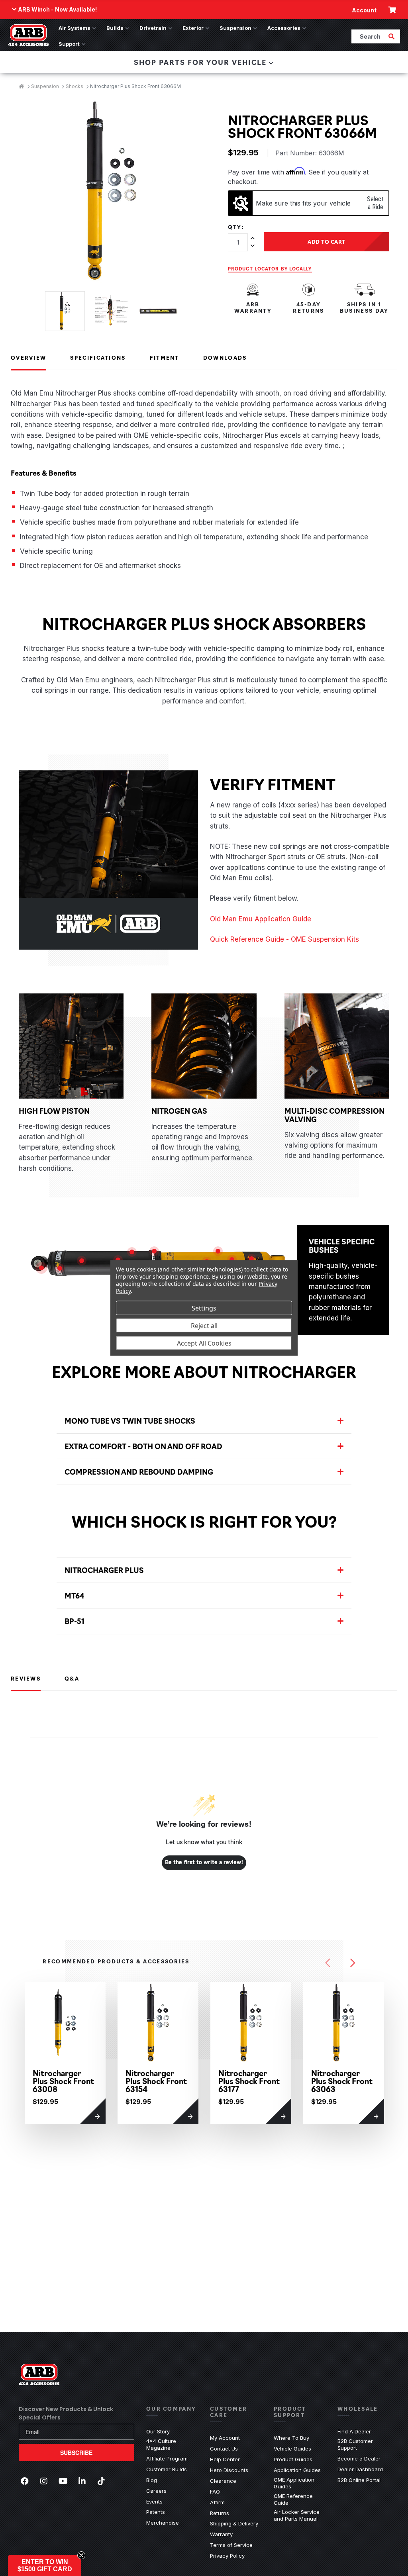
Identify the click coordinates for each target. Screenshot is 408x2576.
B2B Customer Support (363, 2444)
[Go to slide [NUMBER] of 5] (328, 1963)
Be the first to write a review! (204, 1863)
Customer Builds (167, 2469)
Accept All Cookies (204, 1343)
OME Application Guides (300, 2483)
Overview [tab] (28, 357)
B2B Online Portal (359, 2480)
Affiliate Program (167, 2458)
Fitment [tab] (165, 357)
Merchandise (163, 2523)
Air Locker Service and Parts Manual (300, 2515)
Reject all (204, 1325)
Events (154, 2502)
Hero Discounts (229, 2470)
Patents (156, 2512)
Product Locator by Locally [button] (270, 268)
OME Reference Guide (300, 2499)
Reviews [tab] (26, 1678)
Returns (220, 2513)
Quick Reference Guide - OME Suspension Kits (284, 939)
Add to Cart (327, 241)
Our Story (158, 2431)
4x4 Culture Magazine (161, 2444)
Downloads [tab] (225, 357)
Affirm (217, 2502)
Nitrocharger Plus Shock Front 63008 (63, 2081)
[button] (45, 2566)
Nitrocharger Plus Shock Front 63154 (156, 2081)
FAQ (215, 2492)
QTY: (236, 227)
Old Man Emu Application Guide (261, 919)
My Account (225, 2438)
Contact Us (224, 2449)
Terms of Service (231, 2545)
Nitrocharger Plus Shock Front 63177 (249, 2081)
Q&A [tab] (72, 1678)
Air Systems (75, 28)
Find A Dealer (354, 2431)
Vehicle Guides (292, 2449)
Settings (204, 1308)
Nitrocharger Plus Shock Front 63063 (342, 2081)
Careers (156, 2491)
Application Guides (297, 2470)
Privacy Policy (227, 2556)
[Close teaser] (81, 2555)
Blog (152, 2480)
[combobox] (369, 36)
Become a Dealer (359, 2458)
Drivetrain (153, 28)
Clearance (223, 2481)
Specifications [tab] (98, 357)
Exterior (193, 28)
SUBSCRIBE (76, 2453)
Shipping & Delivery (234, 2523)
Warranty (221, 2534)
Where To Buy (291, 2438)
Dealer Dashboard (360, 2469)
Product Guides (293, 2459)
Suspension (235, 28)
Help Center (225, 2459)
